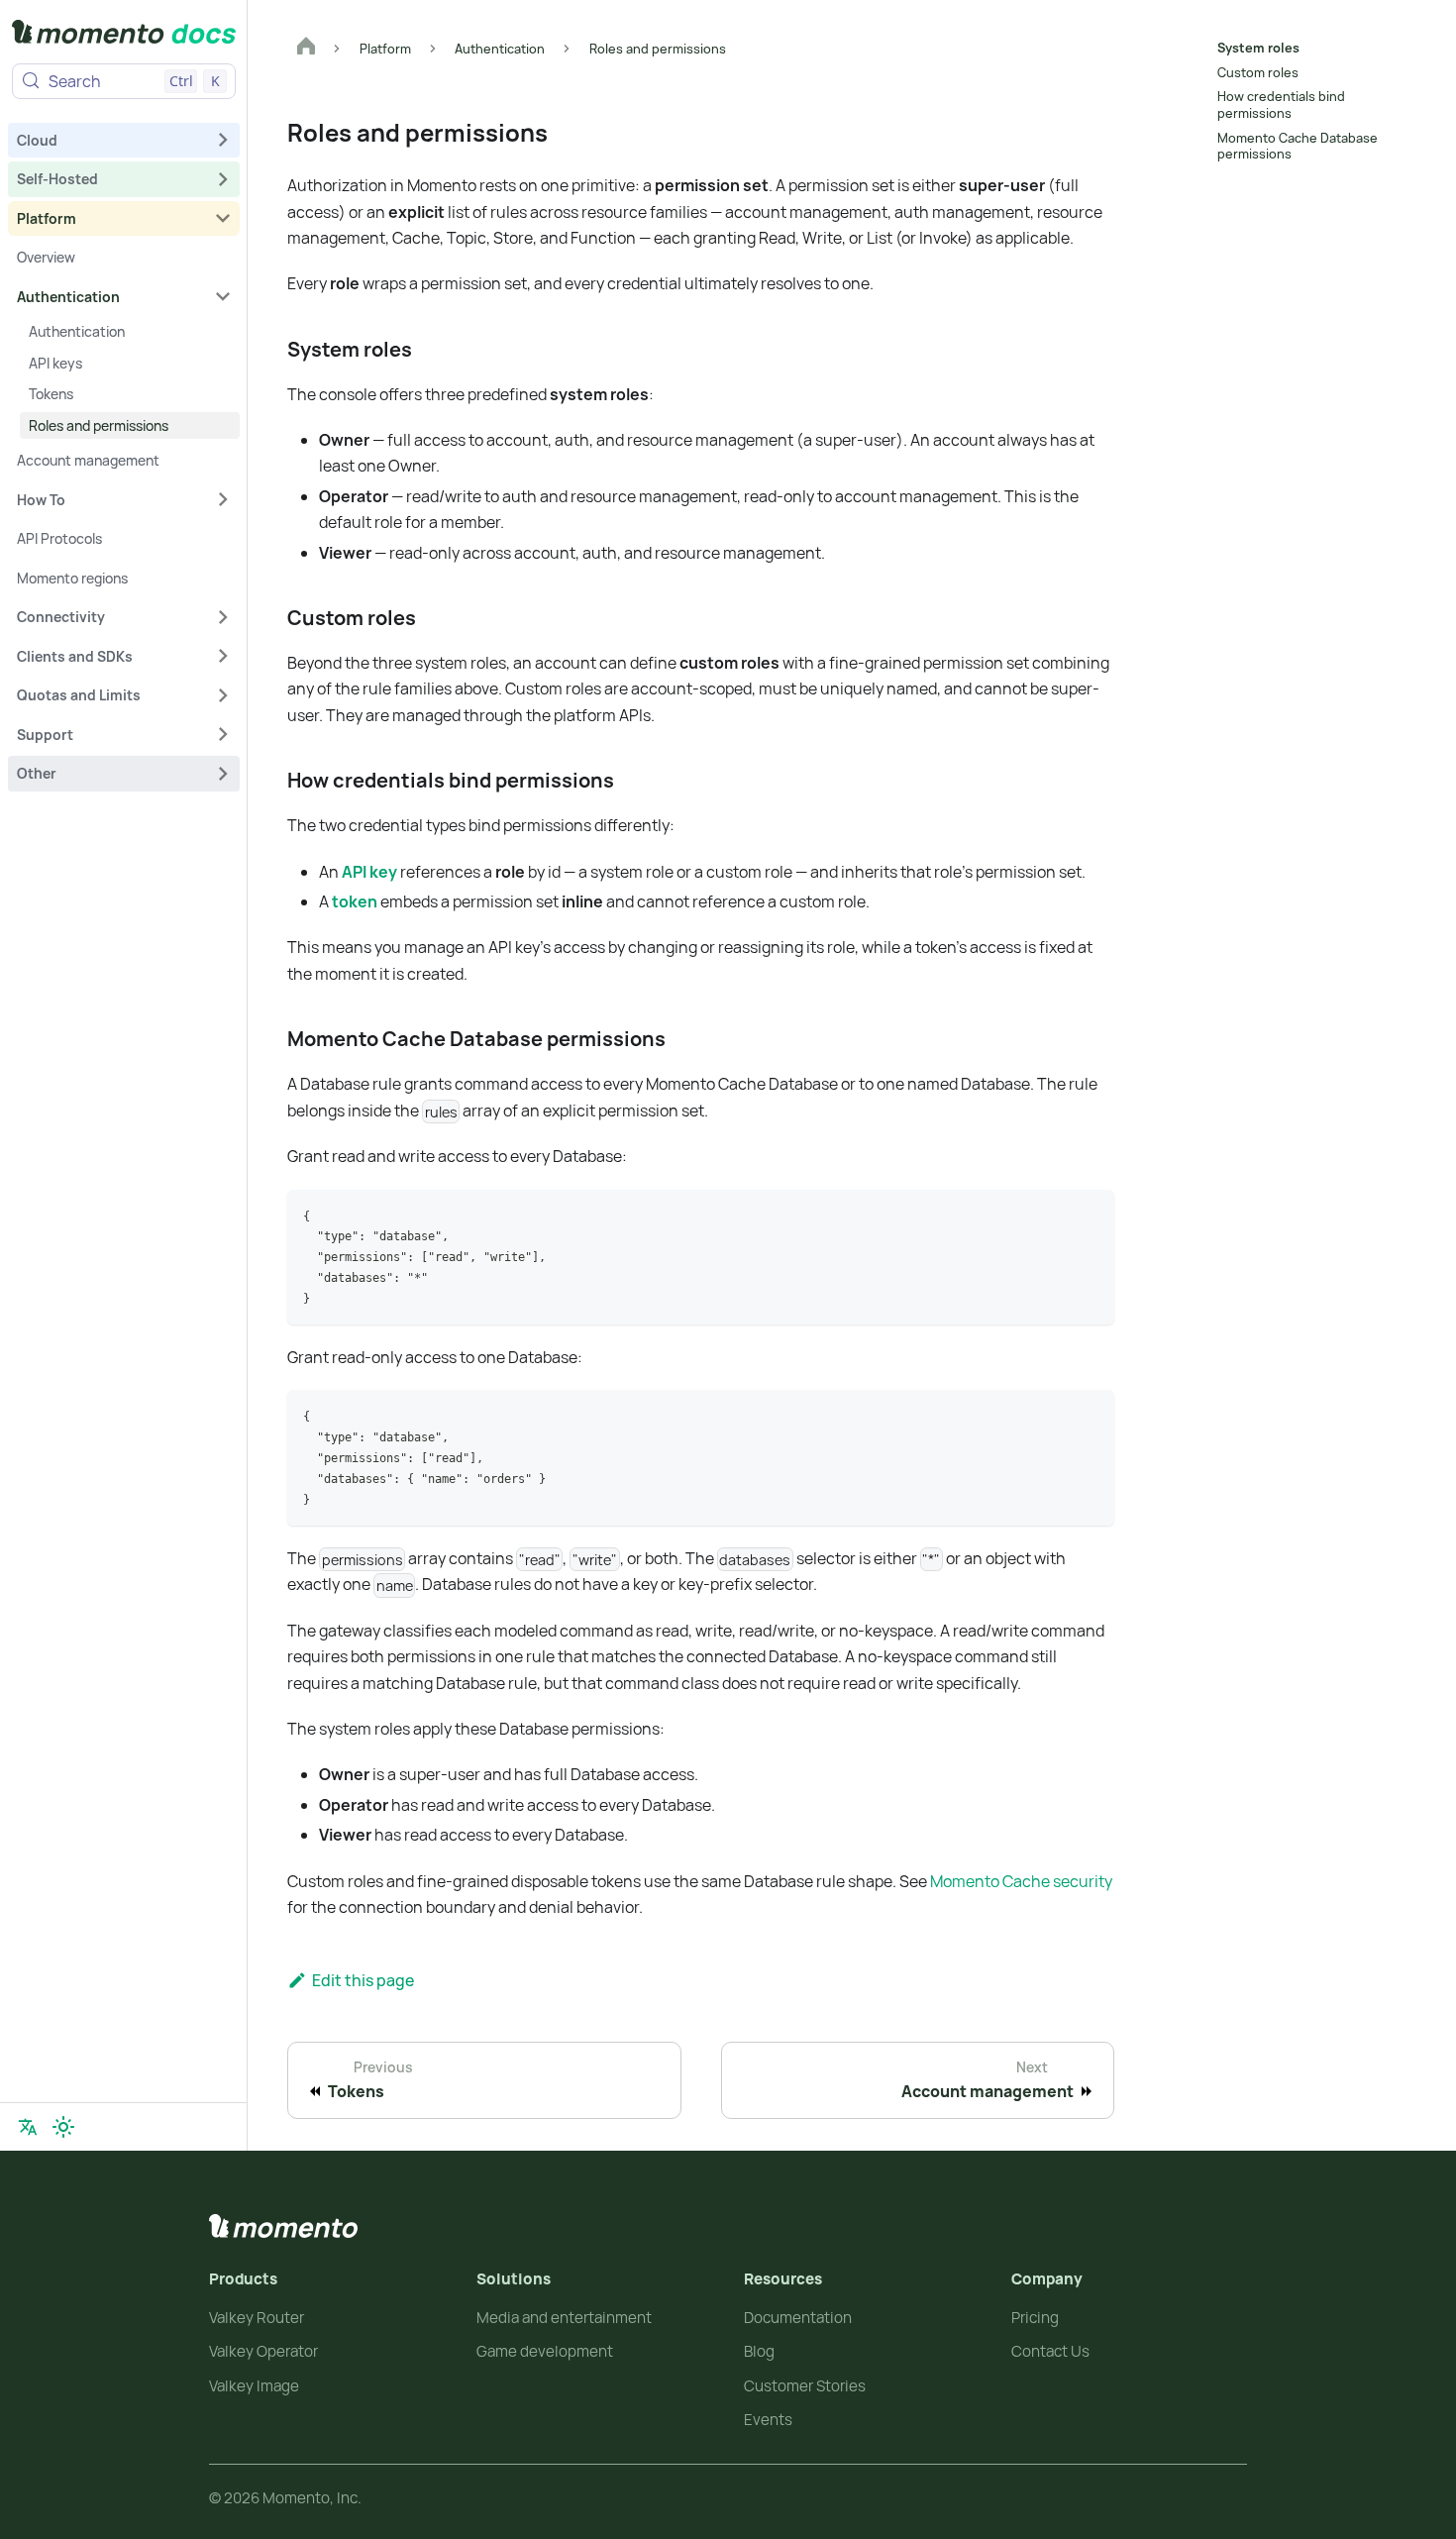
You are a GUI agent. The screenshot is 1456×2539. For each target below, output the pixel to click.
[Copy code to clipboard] (1090, 1214)
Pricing (1035, 2318)
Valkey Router (257, 2318)
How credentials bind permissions (1281, 105)
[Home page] (306, 49)
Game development (545, 2351)
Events (768, 2420)
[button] (124, 140)
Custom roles (1258, 72)
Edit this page (363, 1980)
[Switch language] (28, 2127)
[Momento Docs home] (124, 35)
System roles (1258, 48)
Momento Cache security (1021, 1881)
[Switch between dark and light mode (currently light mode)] (63, 2127)
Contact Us (1050, 2351)
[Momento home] (283, 2226)
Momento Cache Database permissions (1298, 146)
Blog (759, 2351)
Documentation (798, 2318)
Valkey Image (254, 2386)
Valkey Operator (263, 2351)
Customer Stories (805, 2386)
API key (369, 872)
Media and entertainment (564, 2318)
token (355, 901)
